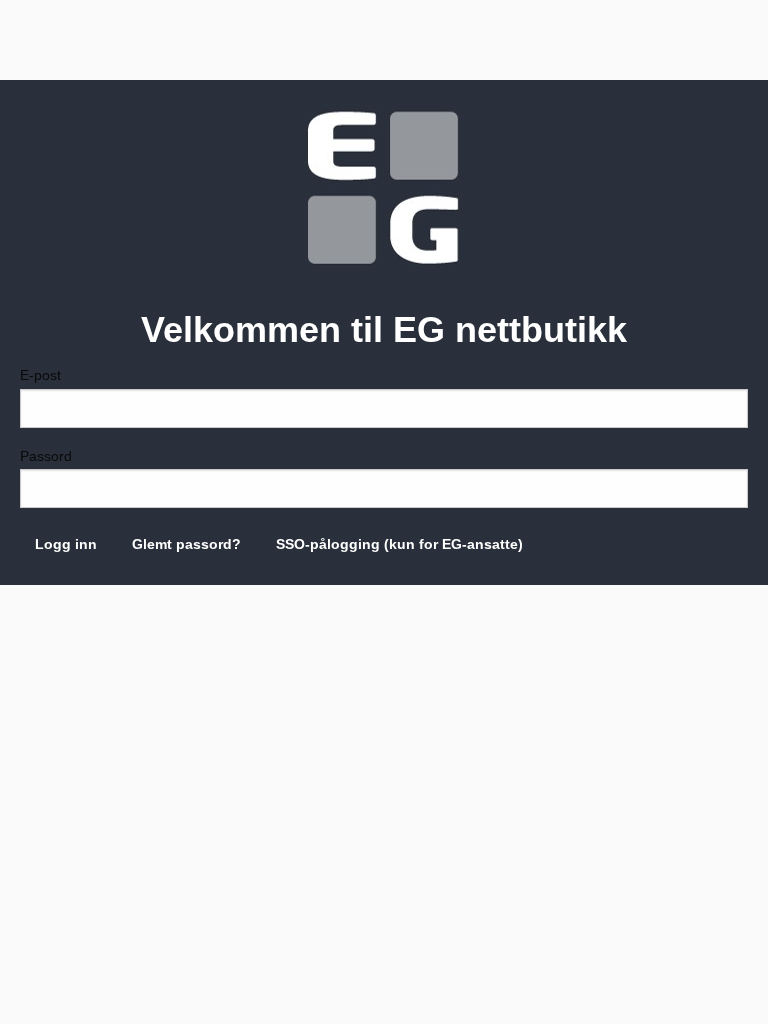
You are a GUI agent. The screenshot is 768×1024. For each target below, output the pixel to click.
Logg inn (66, 544)
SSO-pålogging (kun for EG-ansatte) (399, 544)
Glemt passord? (186, 544)
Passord (46, 456)
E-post (40, 375)
